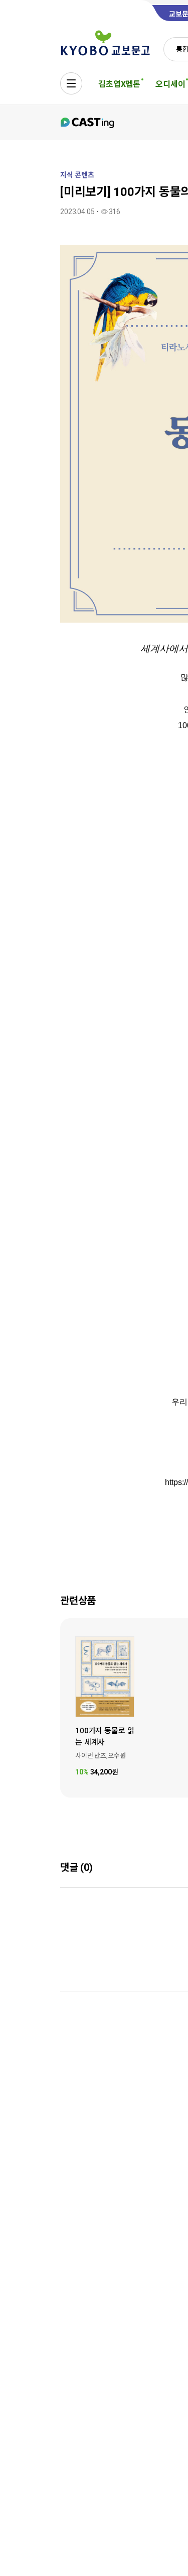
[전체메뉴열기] (71, 83)
